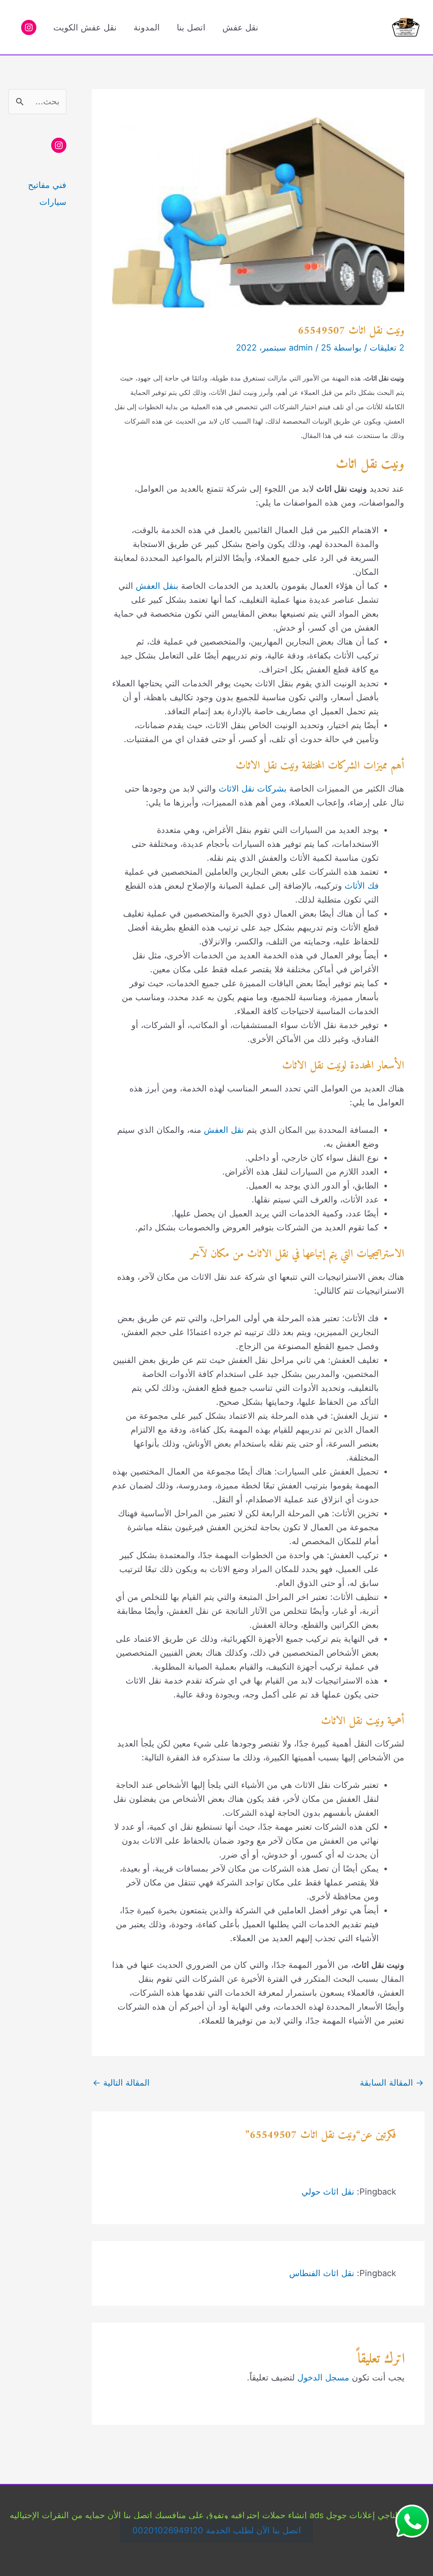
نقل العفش (224, 1130)
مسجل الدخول (323, 2377)
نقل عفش (240, 27)
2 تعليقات (387, 348)
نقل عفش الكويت (85, 27)
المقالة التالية (121, 2083)
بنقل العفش (157, 586)
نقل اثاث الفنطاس (322, 2273)
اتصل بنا (191, 27)
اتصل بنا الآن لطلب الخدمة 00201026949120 (217, 2531)
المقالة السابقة (392, 2083)
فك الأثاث (362, 886)
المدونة (147, 27)
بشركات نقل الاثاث (253, 789)
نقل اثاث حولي (328, 2192)
